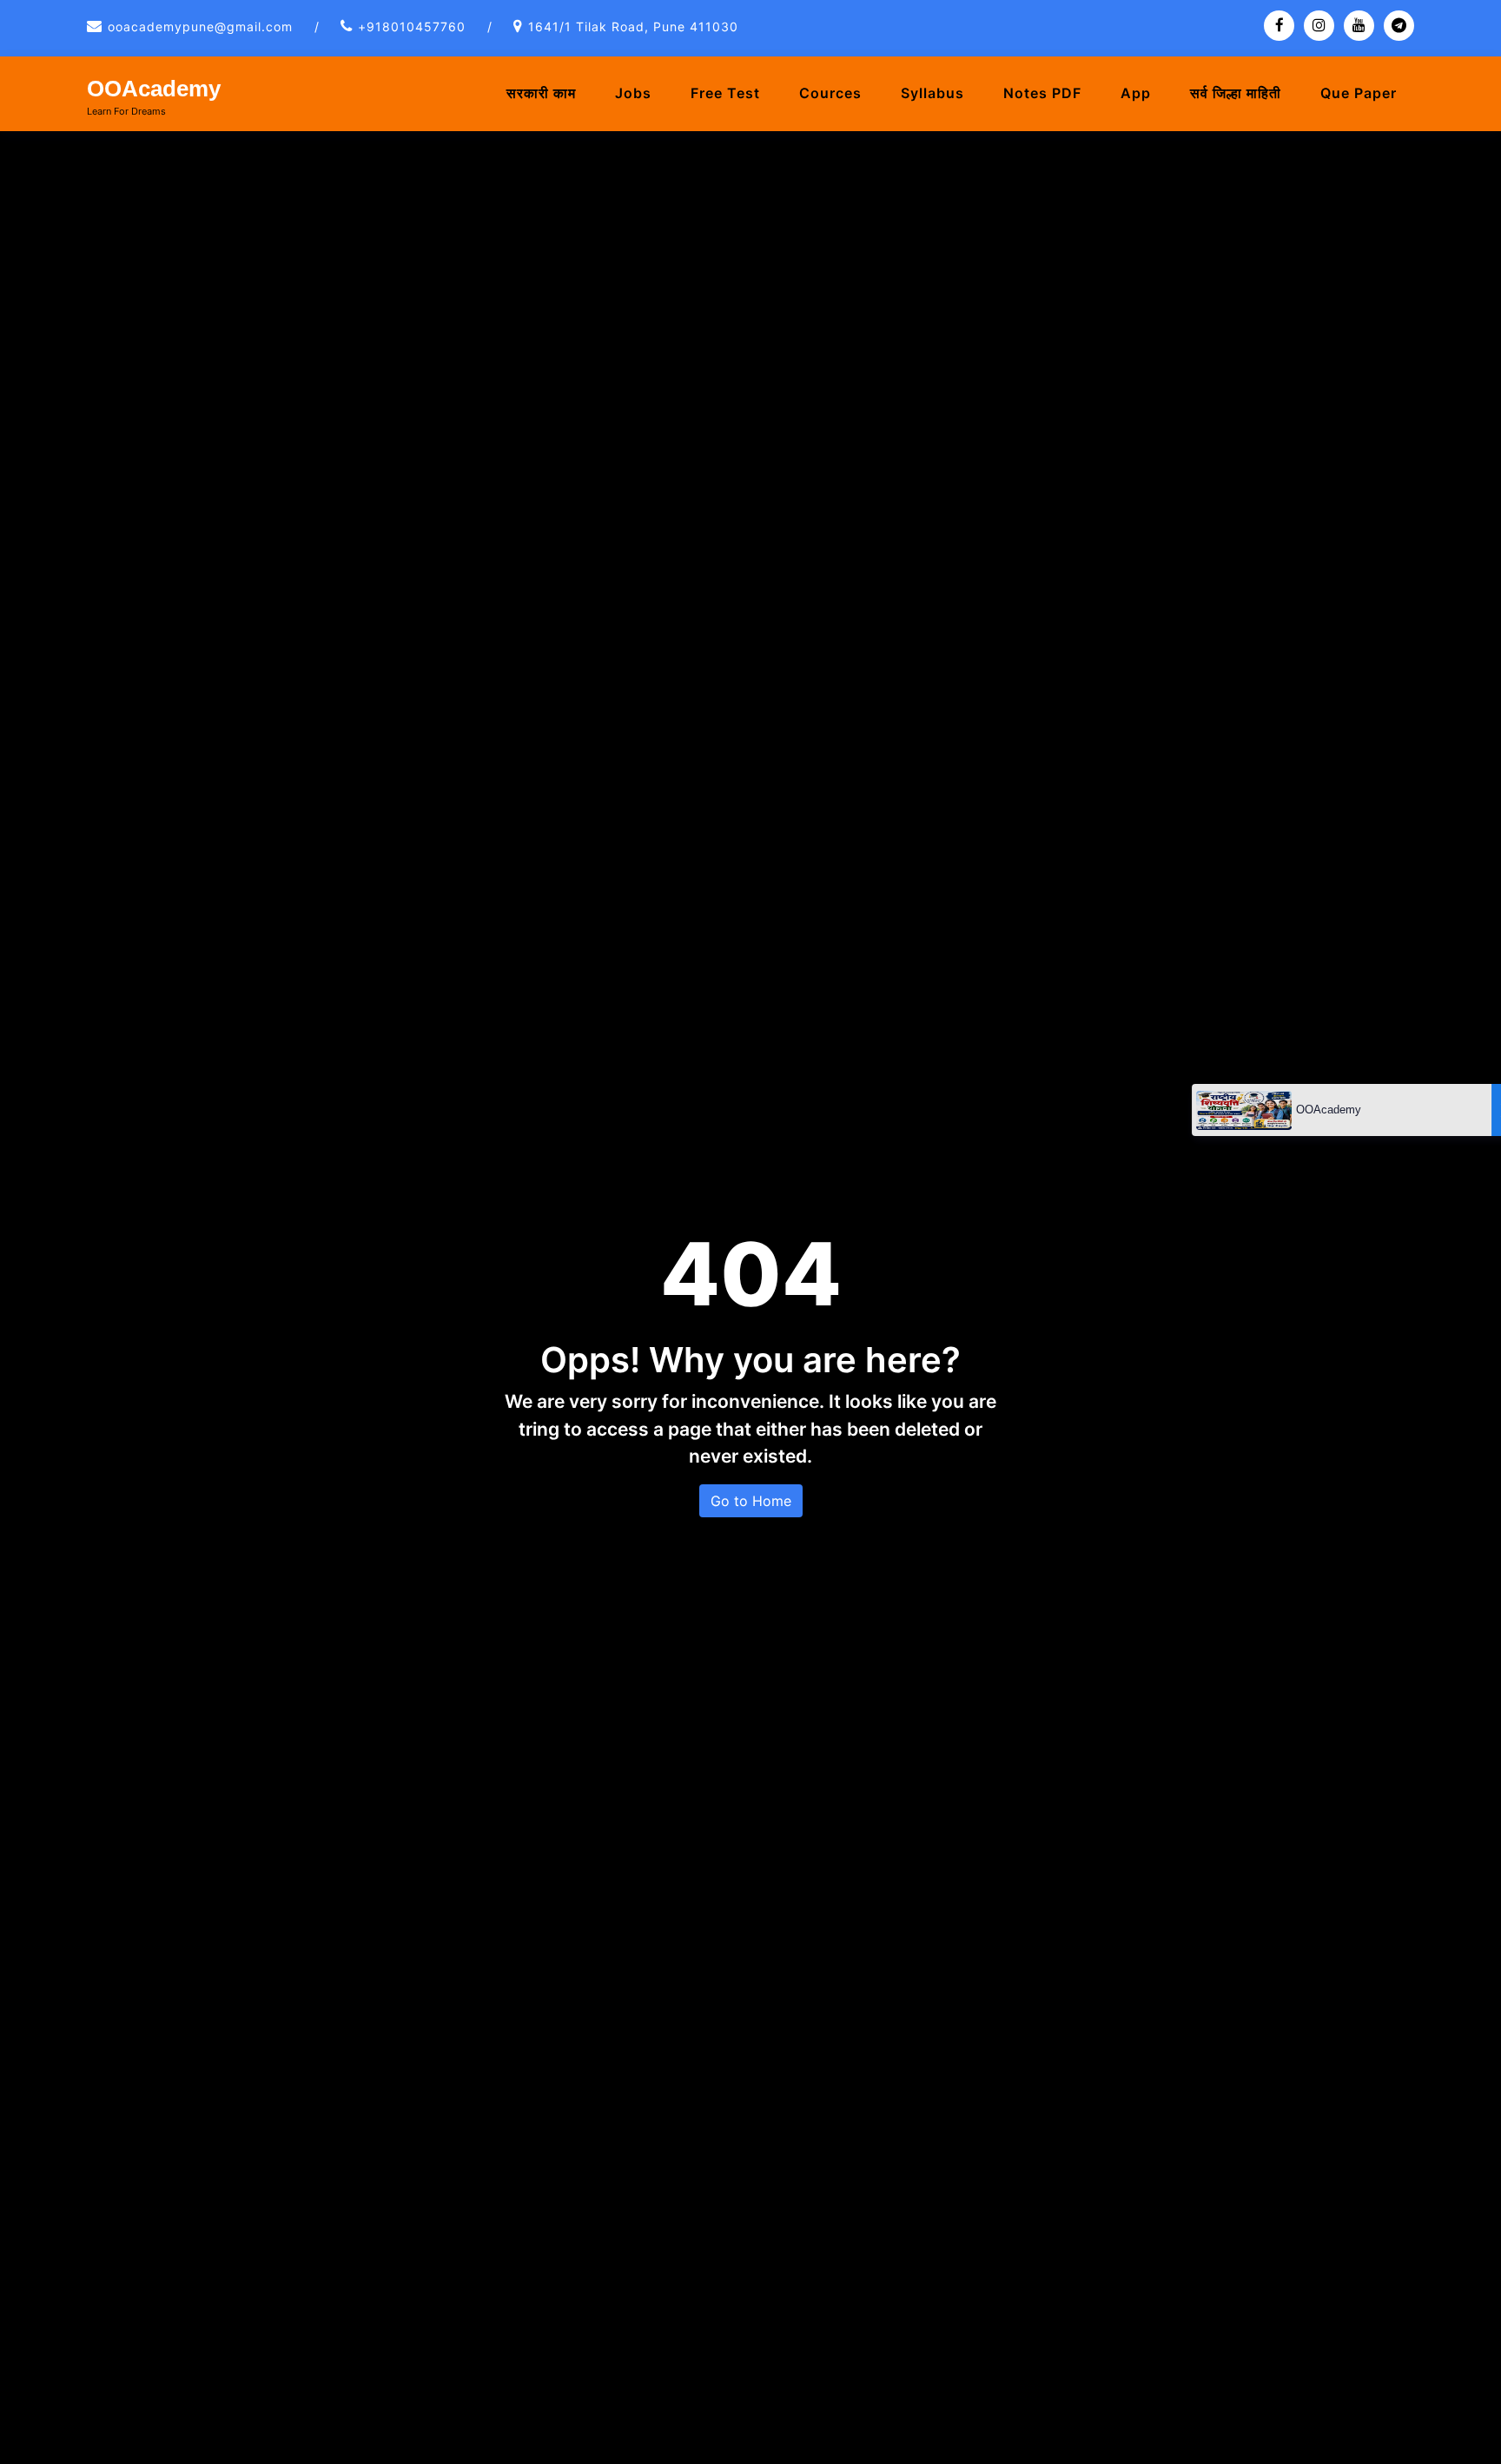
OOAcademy (154, 89)
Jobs (633, 93)
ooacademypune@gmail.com (200, 26)
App (1136, 93)
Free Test (725, 93)
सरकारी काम (541, 93)
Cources (830, 93)
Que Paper (1359, 93)
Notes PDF (1042, 93)
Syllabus (932, 93)
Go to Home (751, 1501)
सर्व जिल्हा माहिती (1236, 93)
